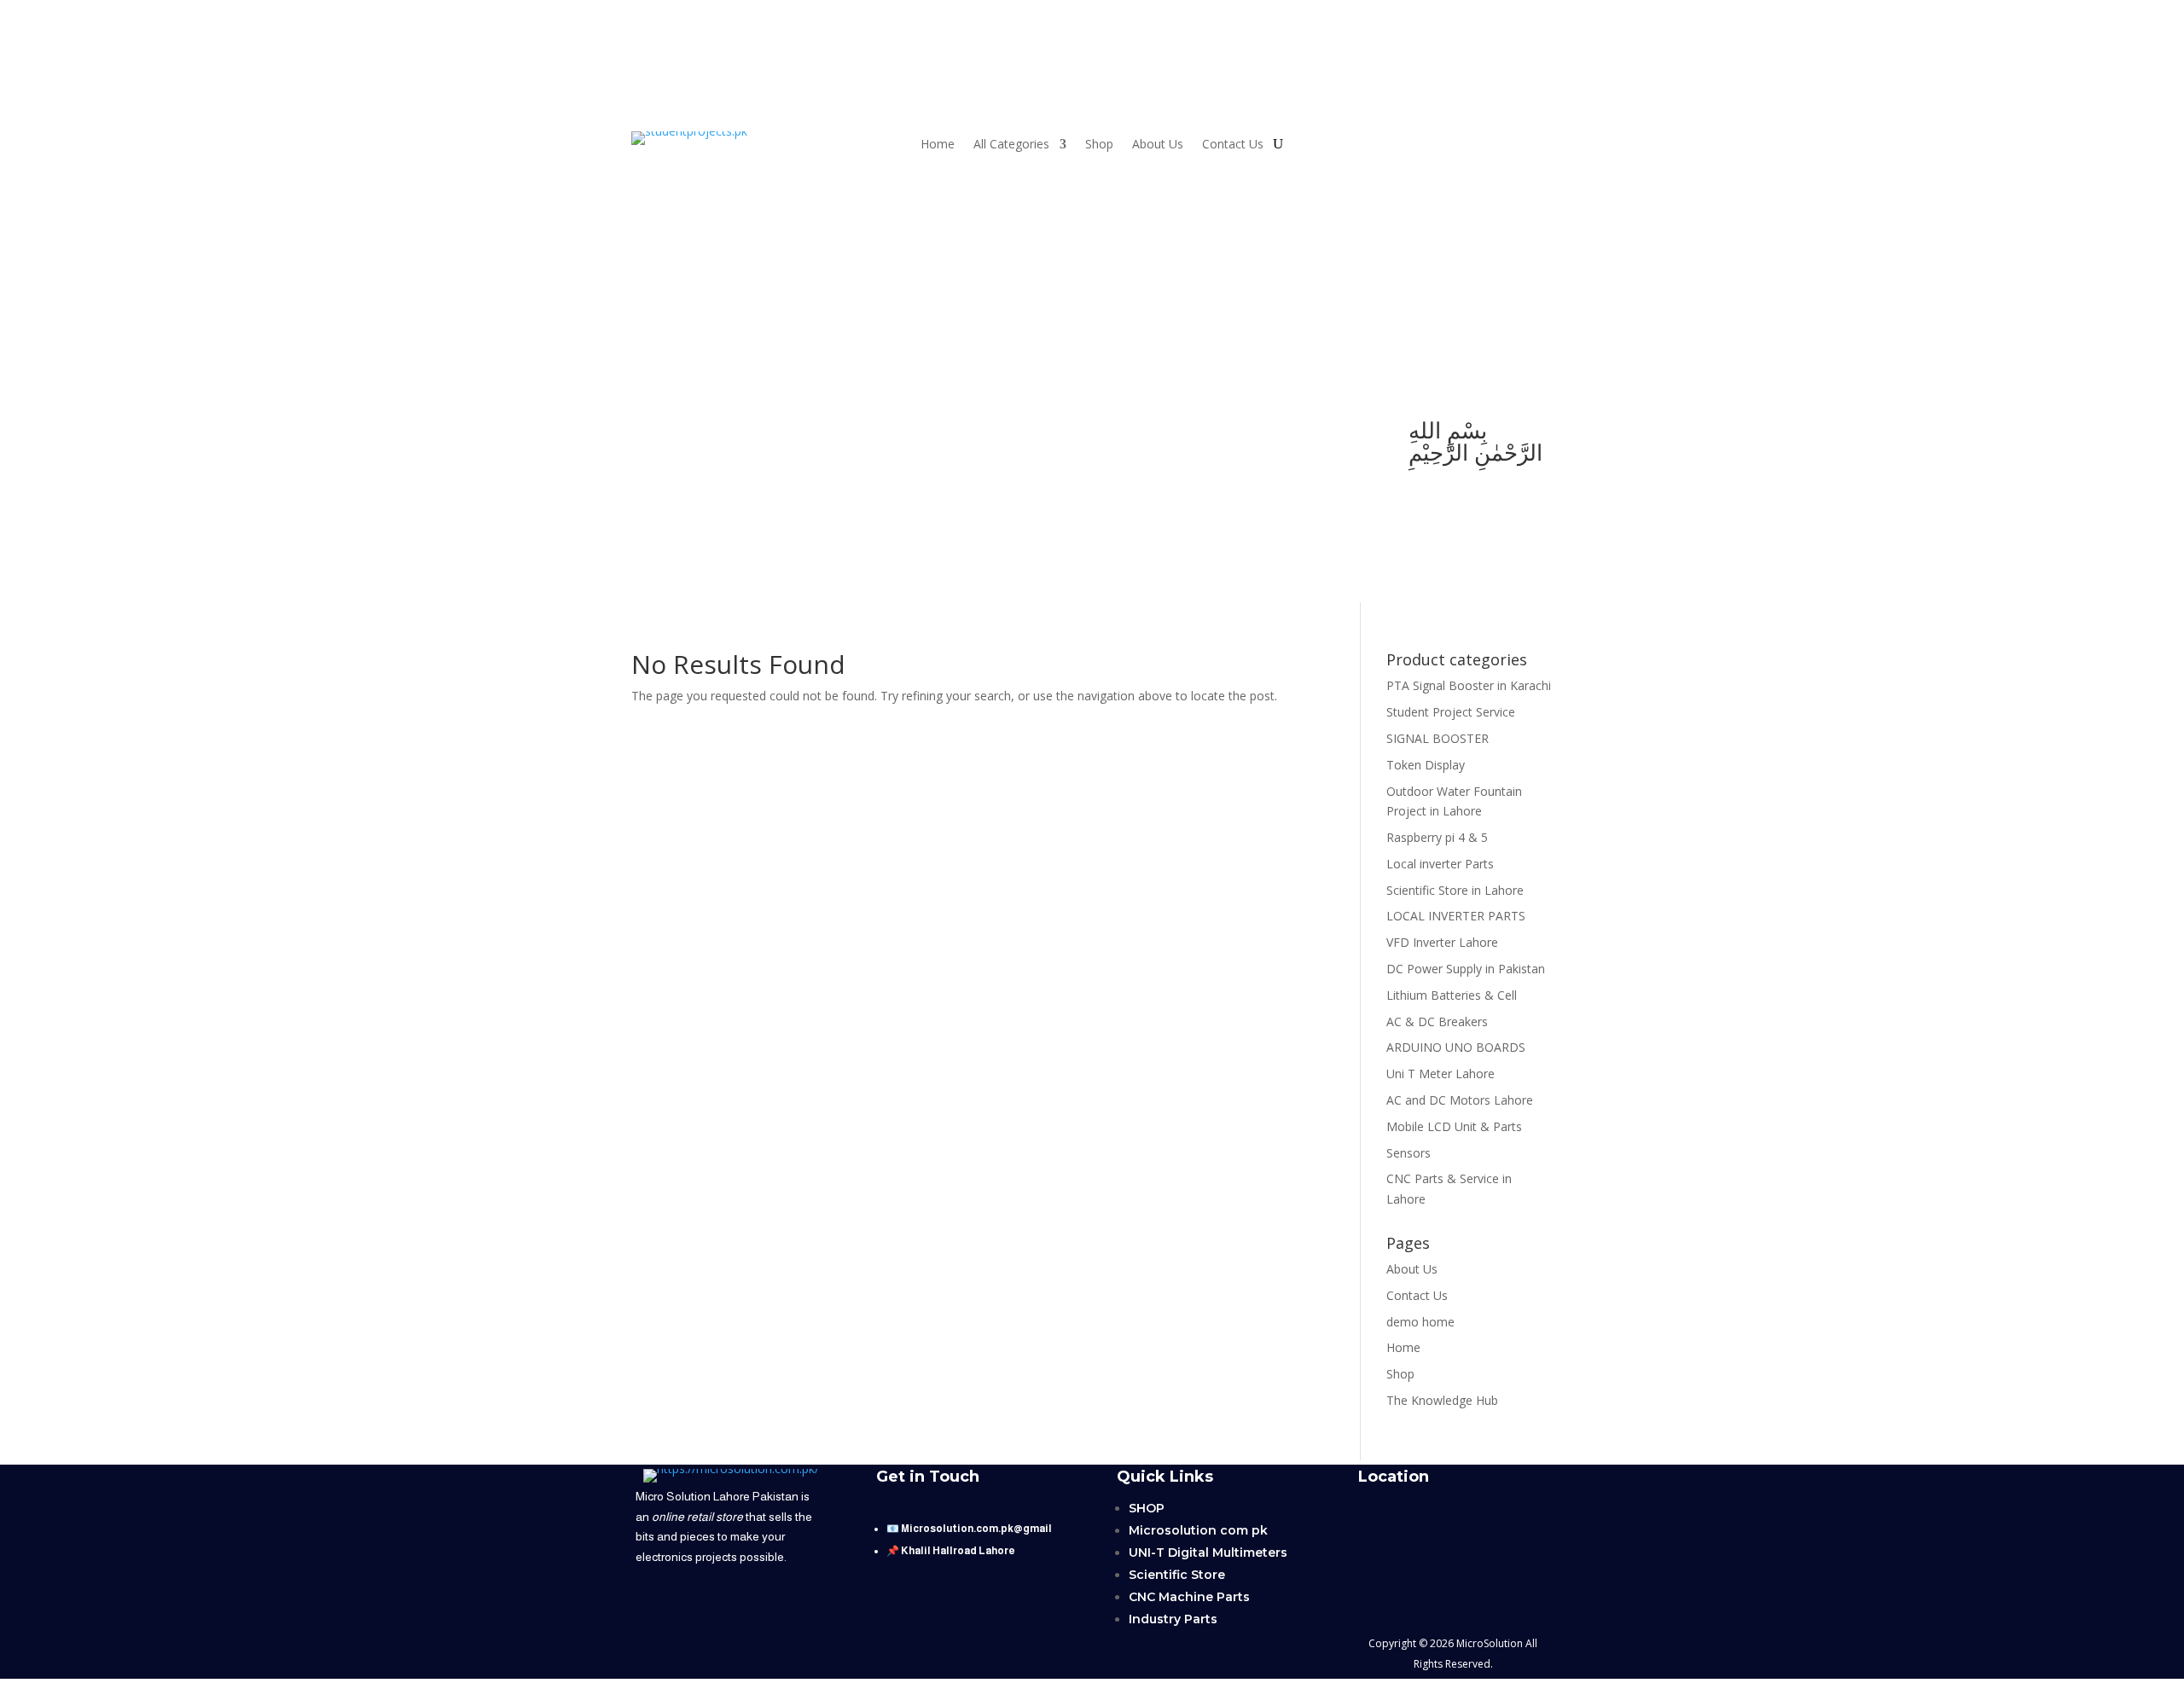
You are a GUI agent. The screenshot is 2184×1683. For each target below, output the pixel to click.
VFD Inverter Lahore (1442, 942)
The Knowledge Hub (1442, 1400)
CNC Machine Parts (1189, 1597)
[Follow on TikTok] (686, 432)
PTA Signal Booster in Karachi (1469, 685)
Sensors (1409, 1153)
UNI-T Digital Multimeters (1208, 1552)
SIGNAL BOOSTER (1438, 738)
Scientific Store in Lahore (1455, 890)
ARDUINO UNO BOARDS (1456, 1047)
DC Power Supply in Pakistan (1466, 969)
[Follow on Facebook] (720, 432)
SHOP (1147, 1508)
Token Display (1426, 765)
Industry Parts (1173, 1619)
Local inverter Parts (1440, 864)
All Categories (1011, 145)
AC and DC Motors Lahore (1460, 1100)
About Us (1158, 145)
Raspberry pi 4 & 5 (1437, 837)
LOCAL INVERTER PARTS (1456, 916)
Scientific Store (1177, 1575)
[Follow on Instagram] (754, 432)
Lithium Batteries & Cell (1452, 995)
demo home (1420, 1322)
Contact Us (1233, 145)
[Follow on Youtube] (652, 432)
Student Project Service (1451, 712)
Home (938, 145)
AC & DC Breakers (1437, 1021)
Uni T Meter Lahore (1441, 1074)
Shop (1099, 145)
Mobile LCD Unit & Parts (1454, 1126)
